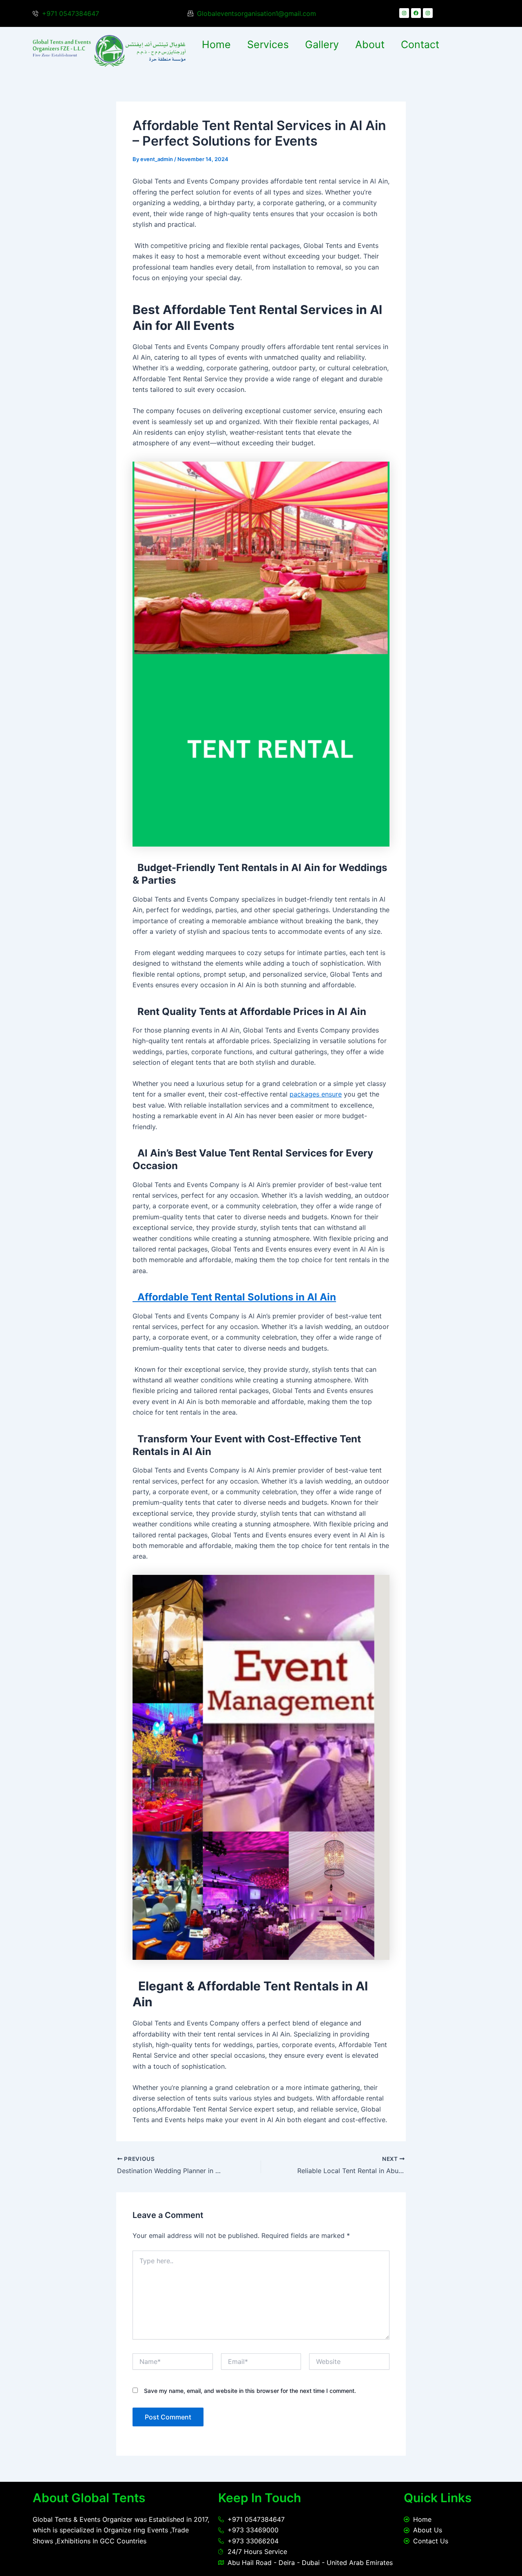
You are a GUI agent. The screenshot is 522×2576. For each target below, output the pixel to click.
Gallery (322, 44)
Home (216, 44)
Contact (420, 44)
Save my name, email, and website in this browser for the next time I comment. (250, 2391)
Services (268, 44)
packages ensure (316, 1094)
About (370, 44)
